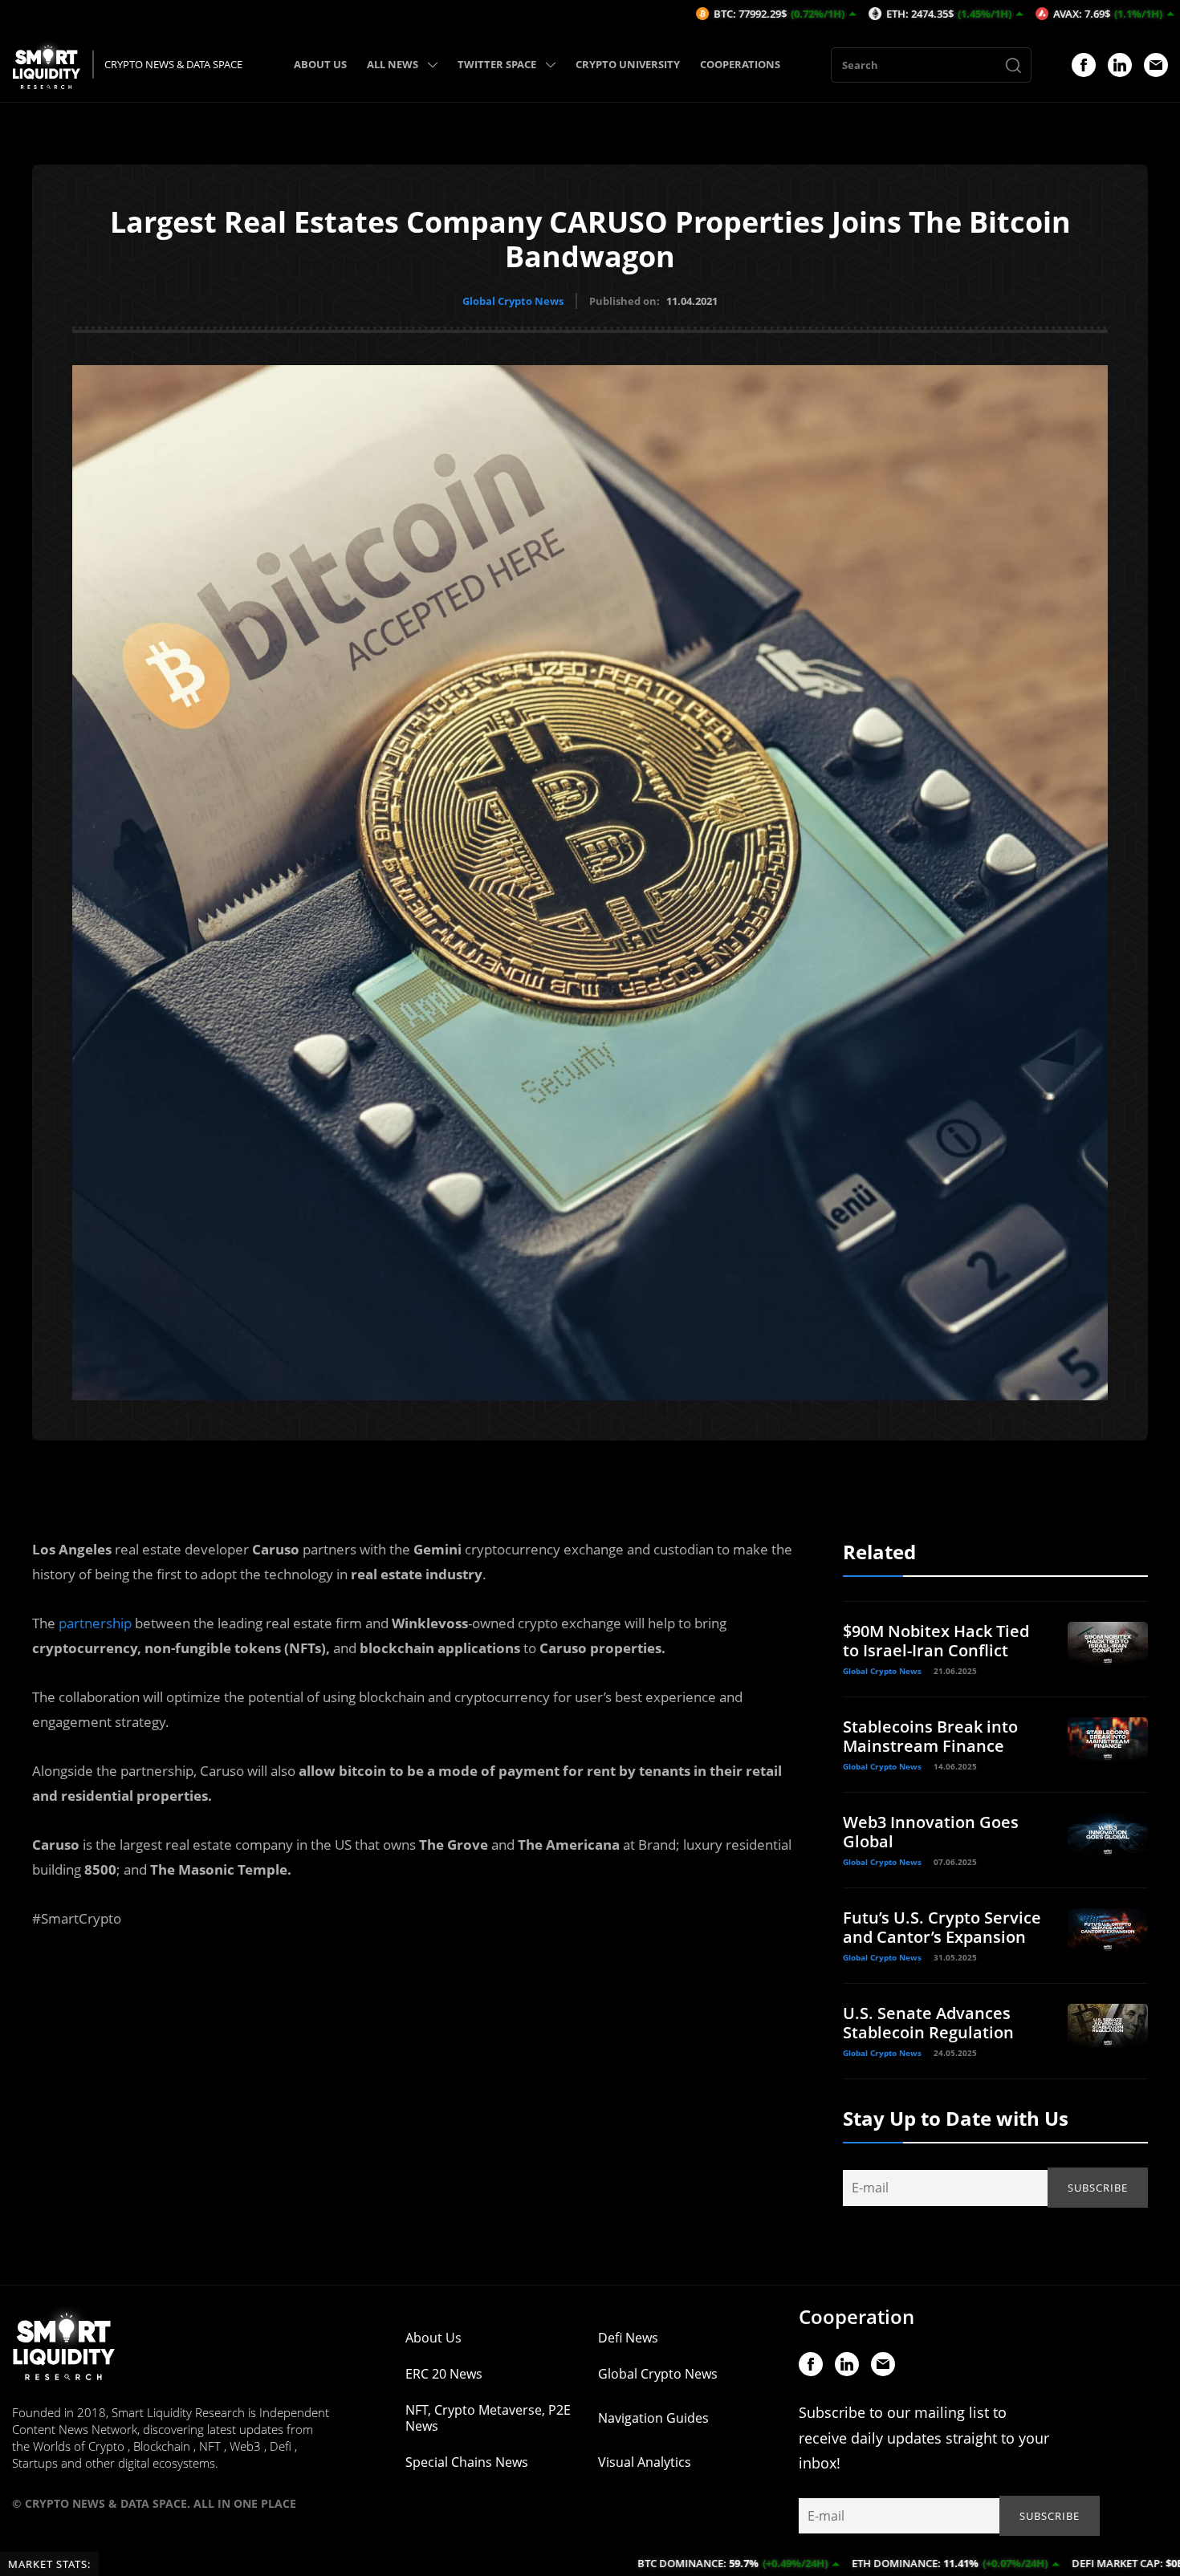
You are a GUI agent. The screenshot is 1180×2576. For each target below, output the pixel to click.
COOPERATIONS (740, 64)
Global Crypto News (513, 301)
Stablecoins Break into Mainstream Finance (930, 1736)
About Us (433, 2338)
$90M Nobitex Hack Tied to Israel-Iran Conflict (936, 1641)
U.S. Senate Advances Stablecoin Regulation (928, 2023)
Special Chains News (467, 2462)
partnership (95, 1623)
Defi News (628, 2338)
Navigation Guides (653, 2418)
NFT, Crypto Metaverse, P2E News (488, 2418)
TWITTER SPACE (497, 64)
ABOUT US (320, 64)
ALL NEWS (393, 64)
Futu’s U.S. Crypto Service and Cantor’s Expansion (942, 1927)
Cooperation (857, 2316)
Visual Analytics (645, 2462)
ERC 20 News (444, 2374)
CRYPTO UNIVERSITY (628, 64)
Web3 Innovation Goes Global (931, 1832)
